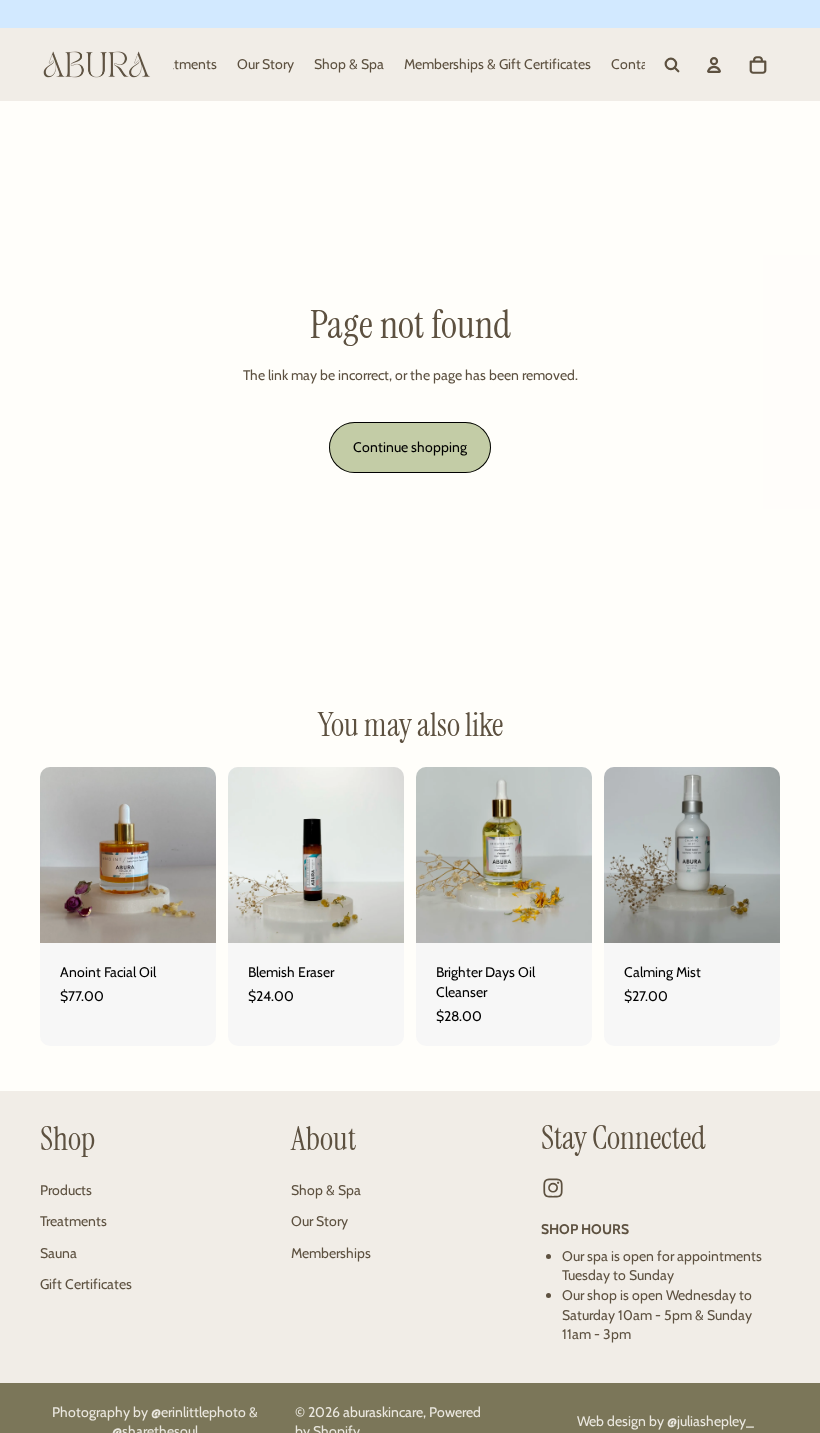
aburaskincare (383, 1412)
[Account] (714, 65)
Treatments (73, 1221)
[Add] (185, 913)
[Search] (672, 65)
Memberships (331, 1253)
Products (66, 1189)
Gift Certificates (86, 1284)
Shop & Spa (326, 1189)
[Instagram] (553, 1188)
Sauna (58, 1253)
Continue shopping (410, 447)
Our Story (319, 1221)
